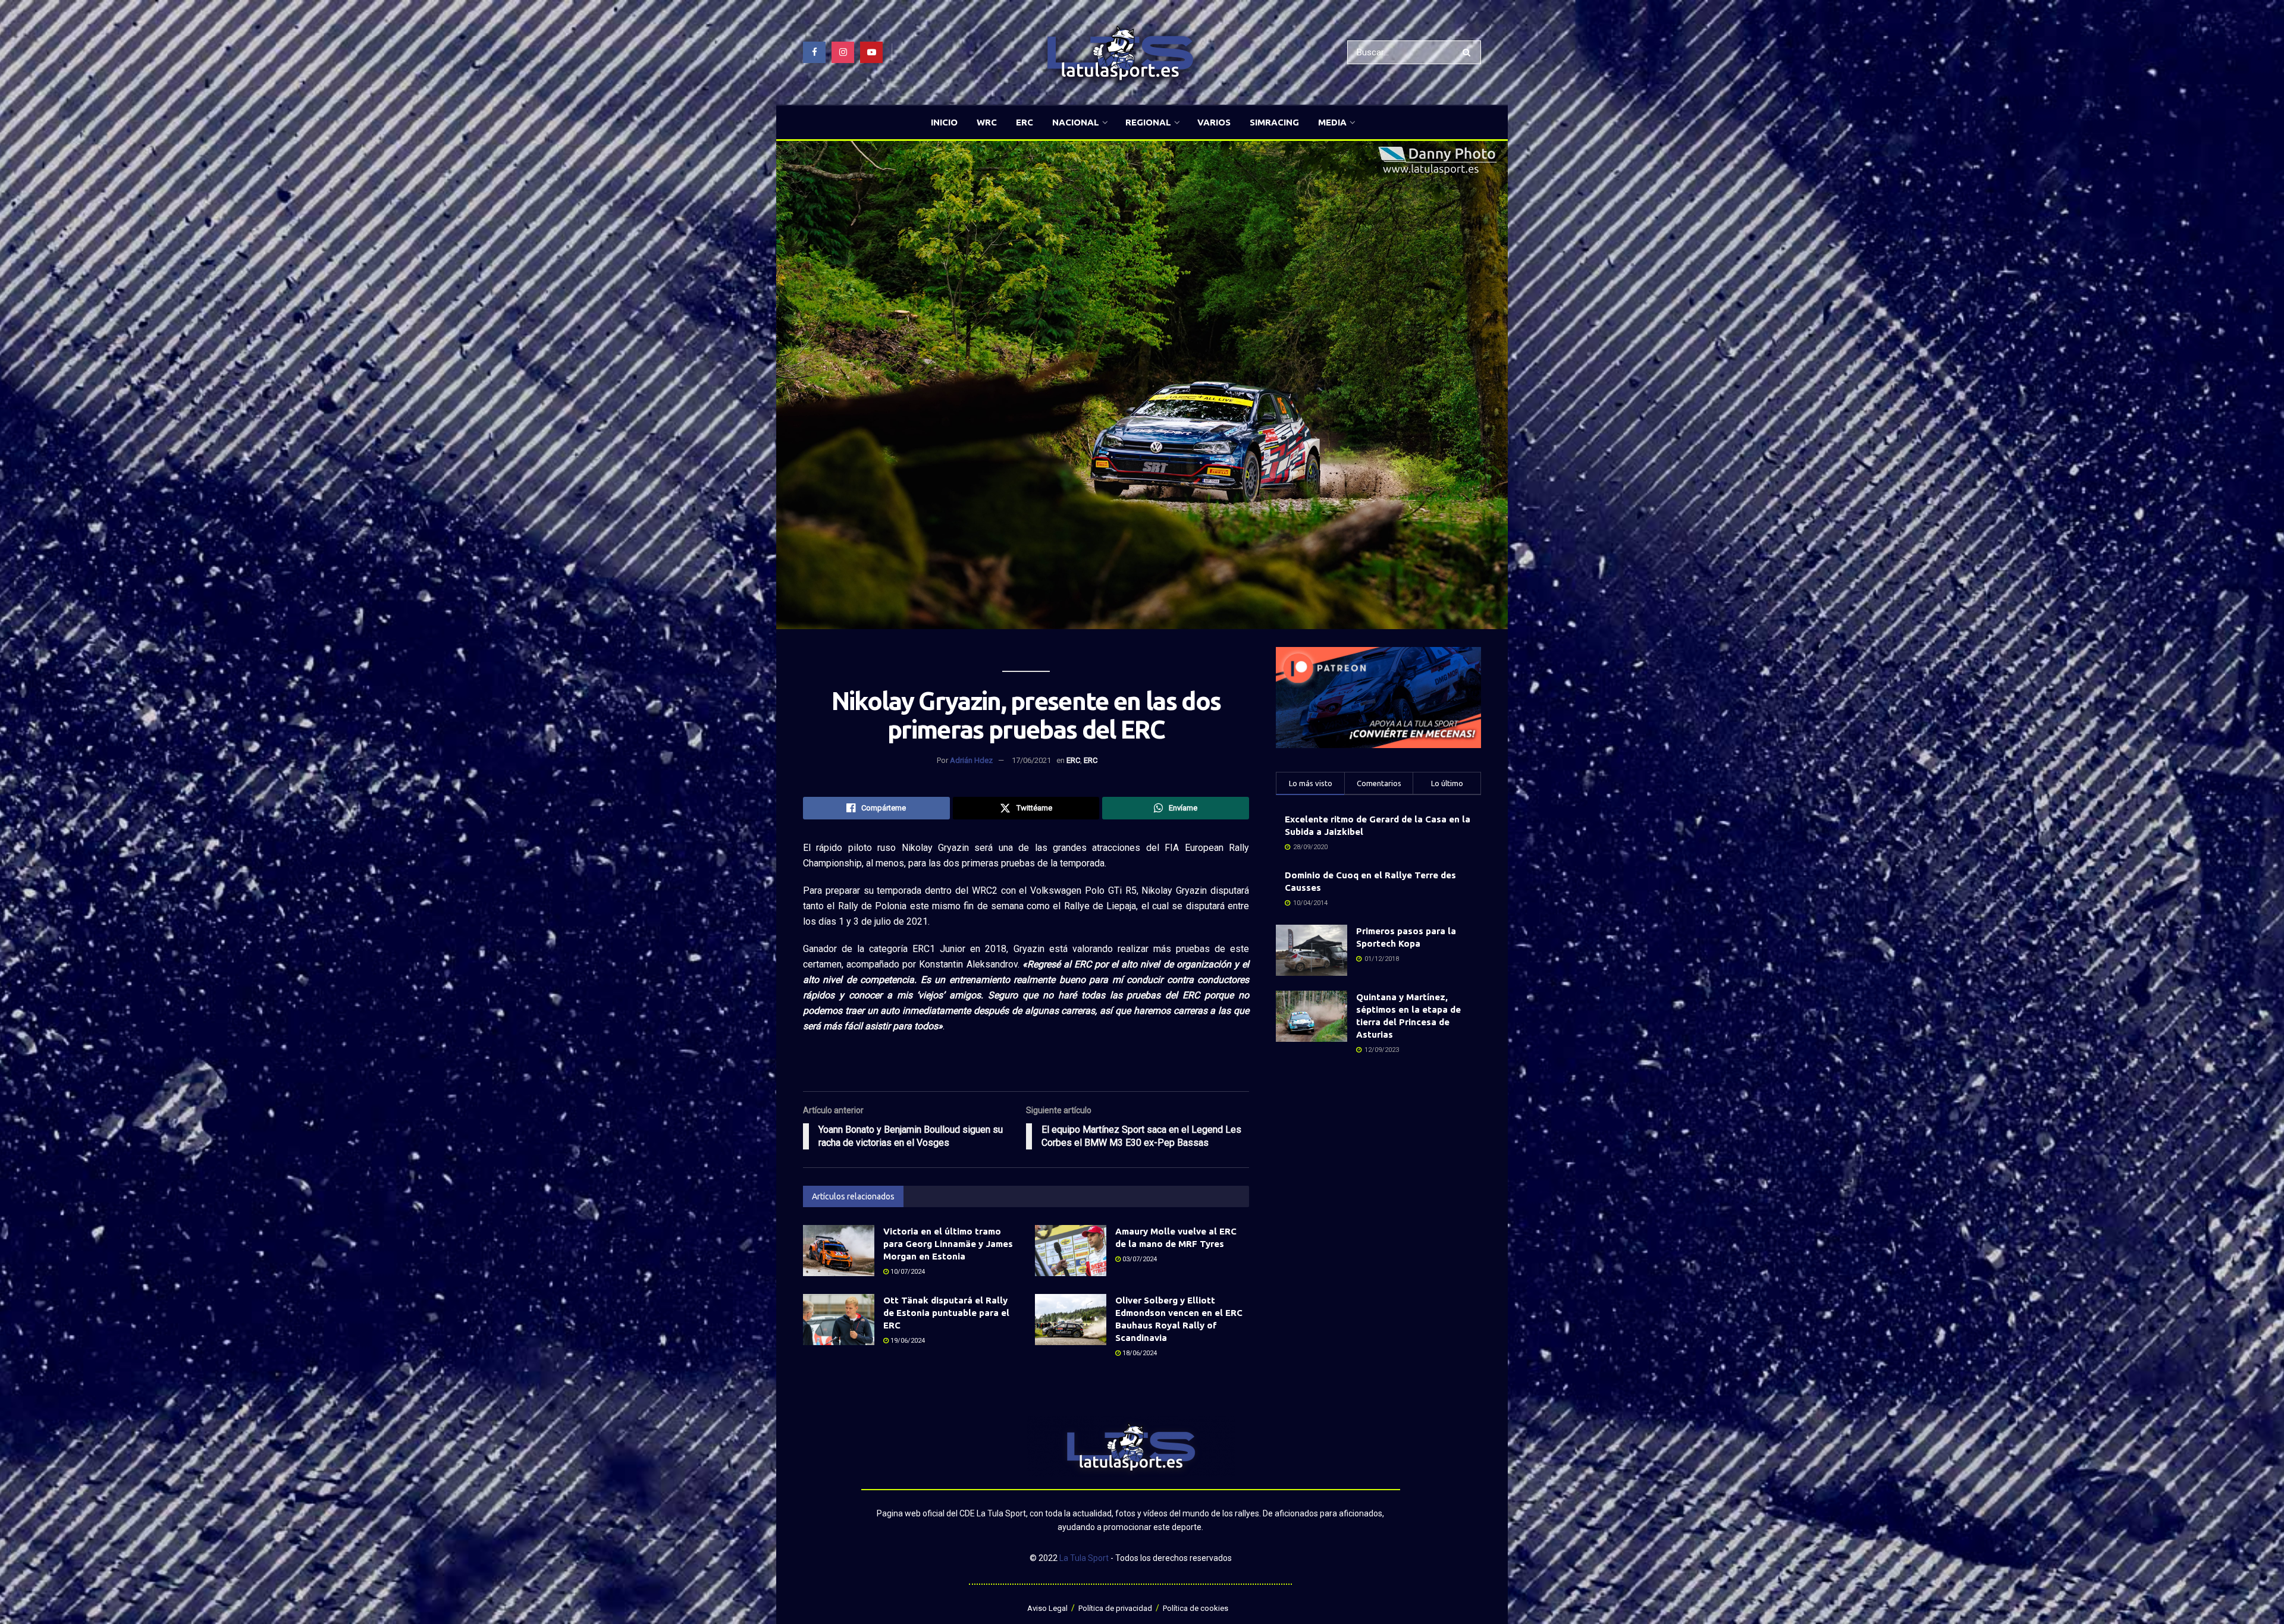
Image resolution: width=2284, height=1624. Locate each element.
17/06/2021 (1031, 760)
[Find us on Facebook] (814, 52)
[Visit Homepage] (1120, 53)
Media (1332, 122)
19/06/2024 (907, 1341)
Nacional (1076, 122)
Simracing (1274, 122)
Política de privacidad (1115, 1608)
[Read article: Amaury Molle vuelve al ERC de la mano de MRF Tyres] (1071, 1251)
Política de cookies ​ (1196, 1608)
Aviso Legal (1047, 1608)
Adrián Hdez (971, 760)
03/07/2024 (1139, 1259)
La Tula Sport (1084, 1558)
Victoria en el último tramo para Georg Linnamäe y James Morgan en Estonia (948, 1244)
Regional (1148, 122)
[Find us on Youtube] (871, 52)
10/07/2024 (907, 1272)
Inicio (944, 122)
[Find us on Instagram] (843, 52)
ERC (1025, 122)
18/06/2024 (1139, 1353)
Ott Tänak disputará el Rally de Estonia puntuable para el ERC (946, 1313)
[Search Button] (1469, 52)
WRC (987, 122)
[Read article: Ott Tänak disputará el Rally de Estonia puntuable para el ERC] (839, 1320)
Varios (1214, 122)
